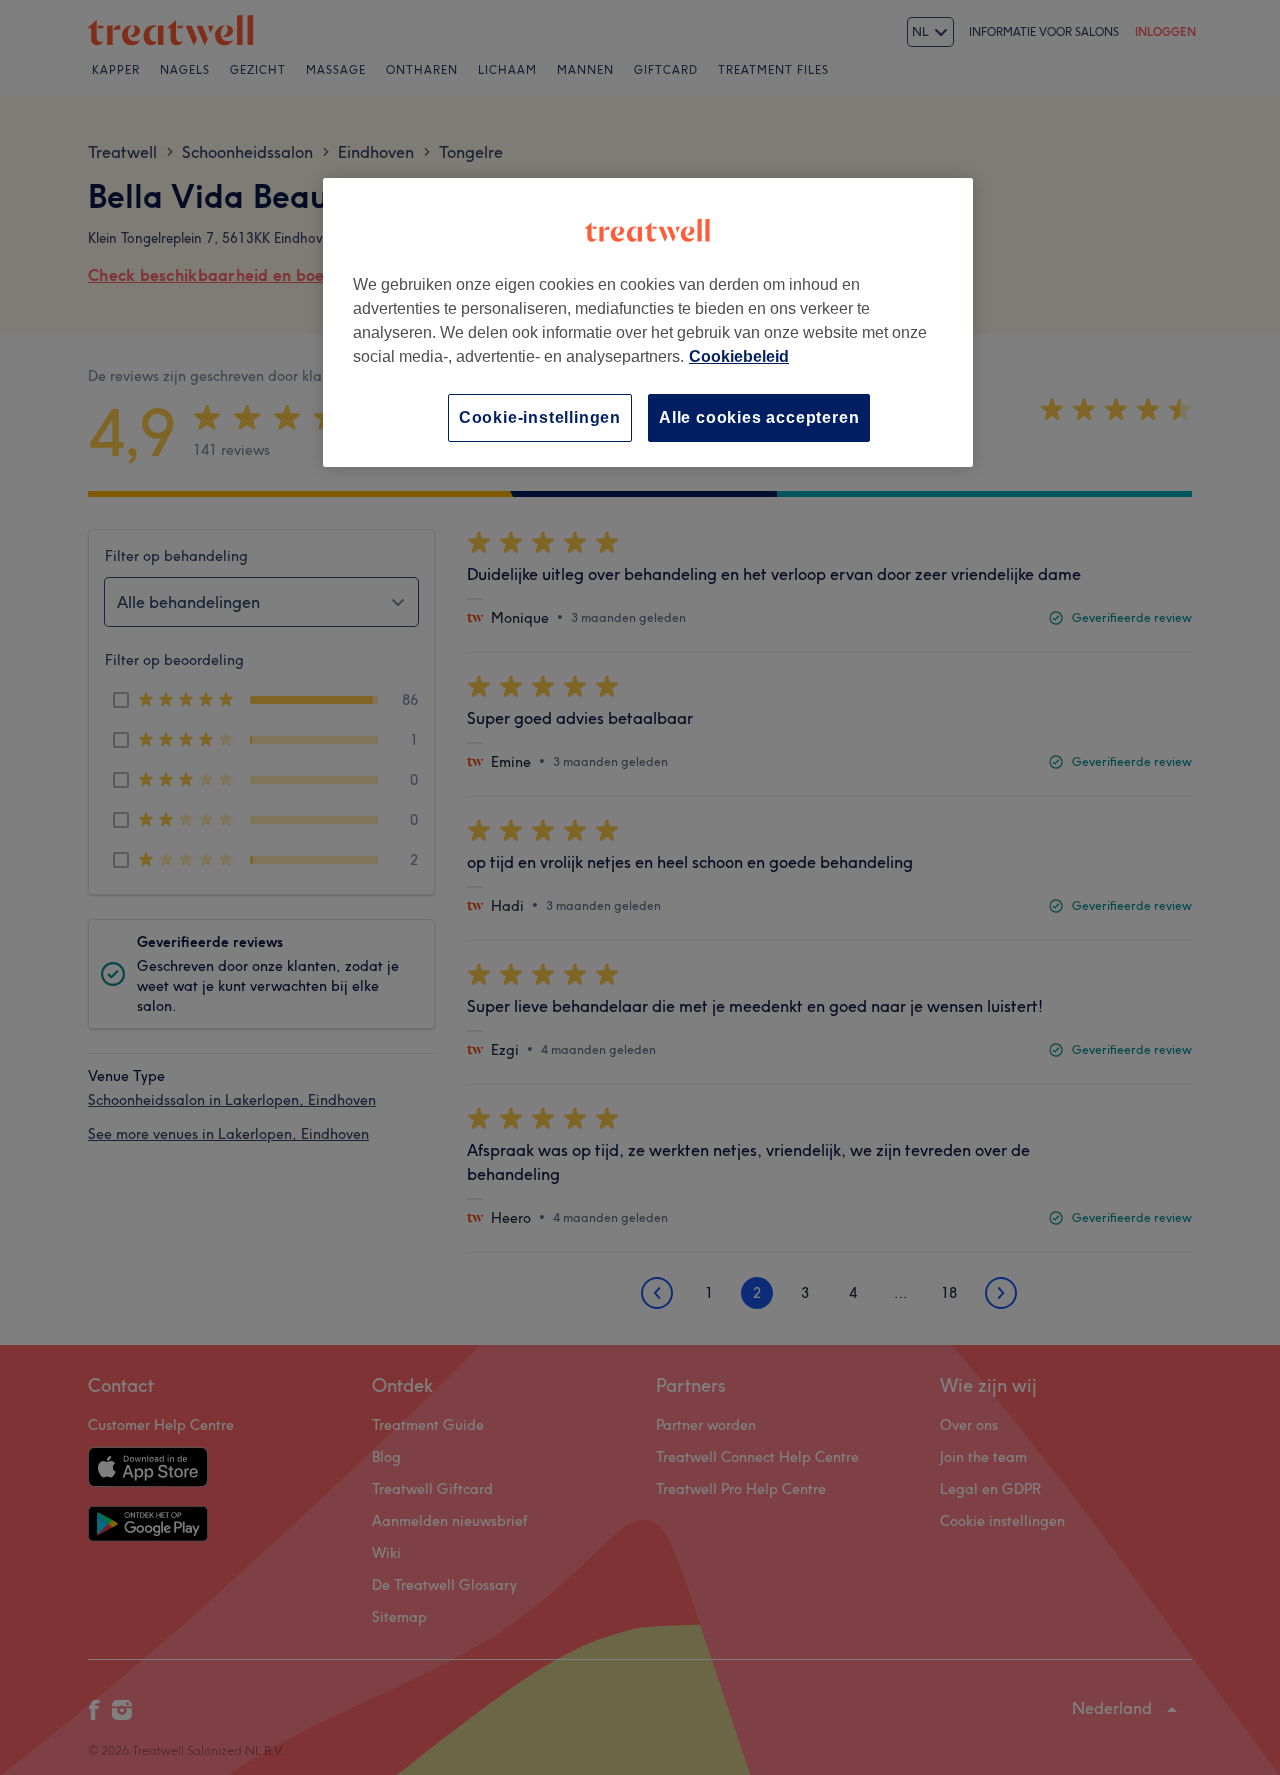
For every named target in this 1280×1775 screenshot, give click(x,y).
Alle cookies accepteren (759, 417)
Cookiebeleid (739, 356)
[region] (648, 322)
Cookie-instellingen (540, 417)
